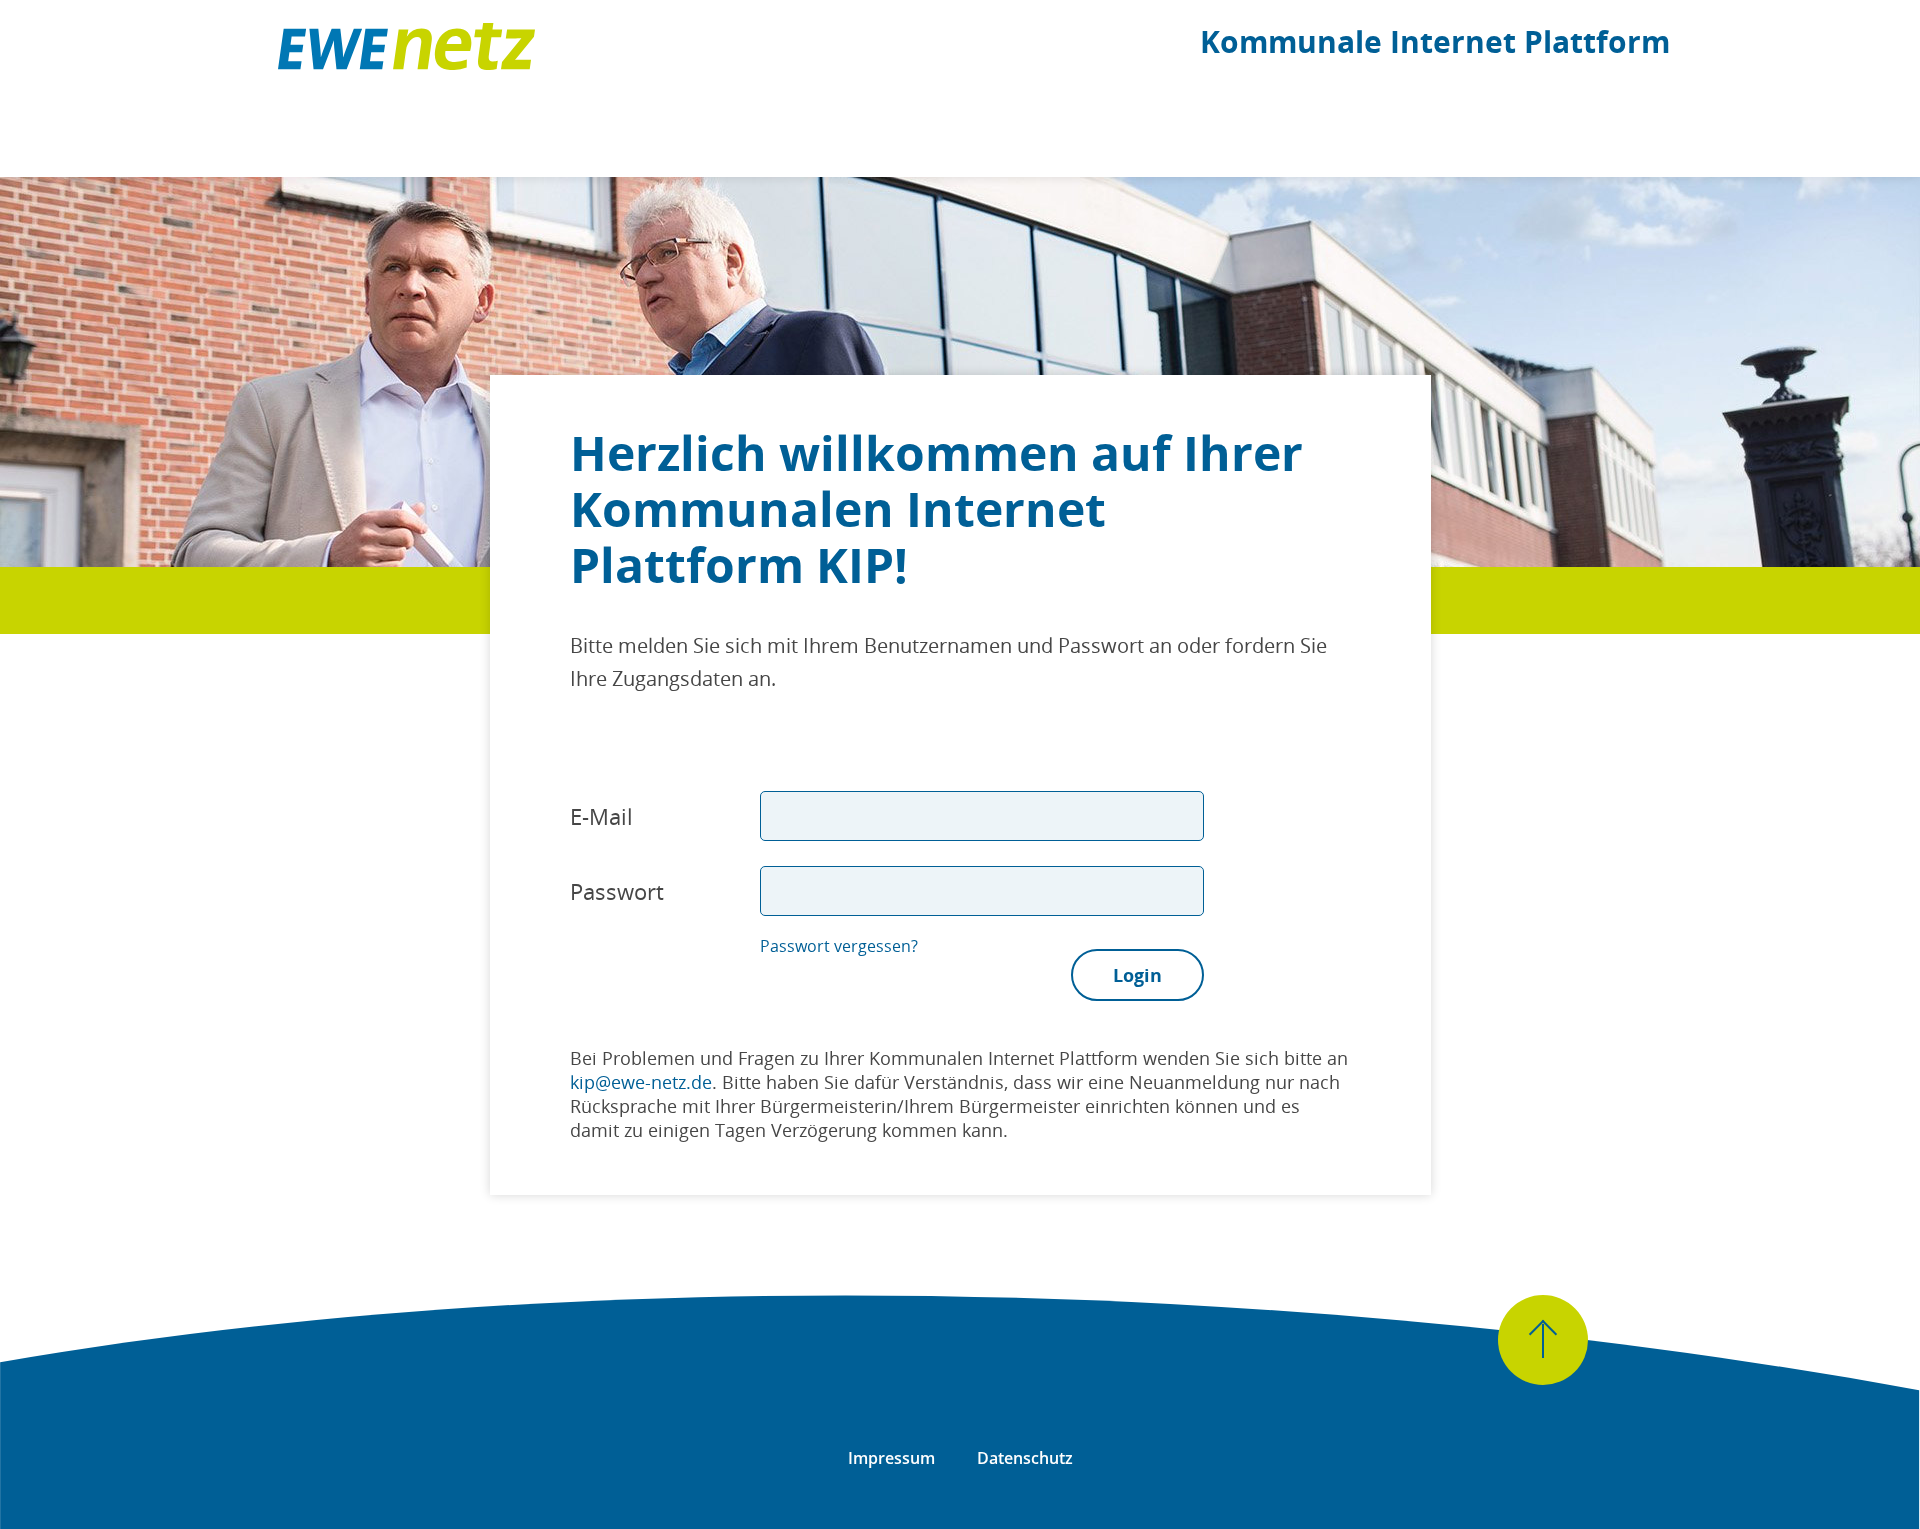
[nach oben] (1543, 1340)
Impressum (891, 1458)
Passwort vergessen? (839, 946)
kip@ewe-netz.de (641, 1082)
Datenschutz (1025, 1458)
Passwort (617, 891)
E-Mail (601, 816)
